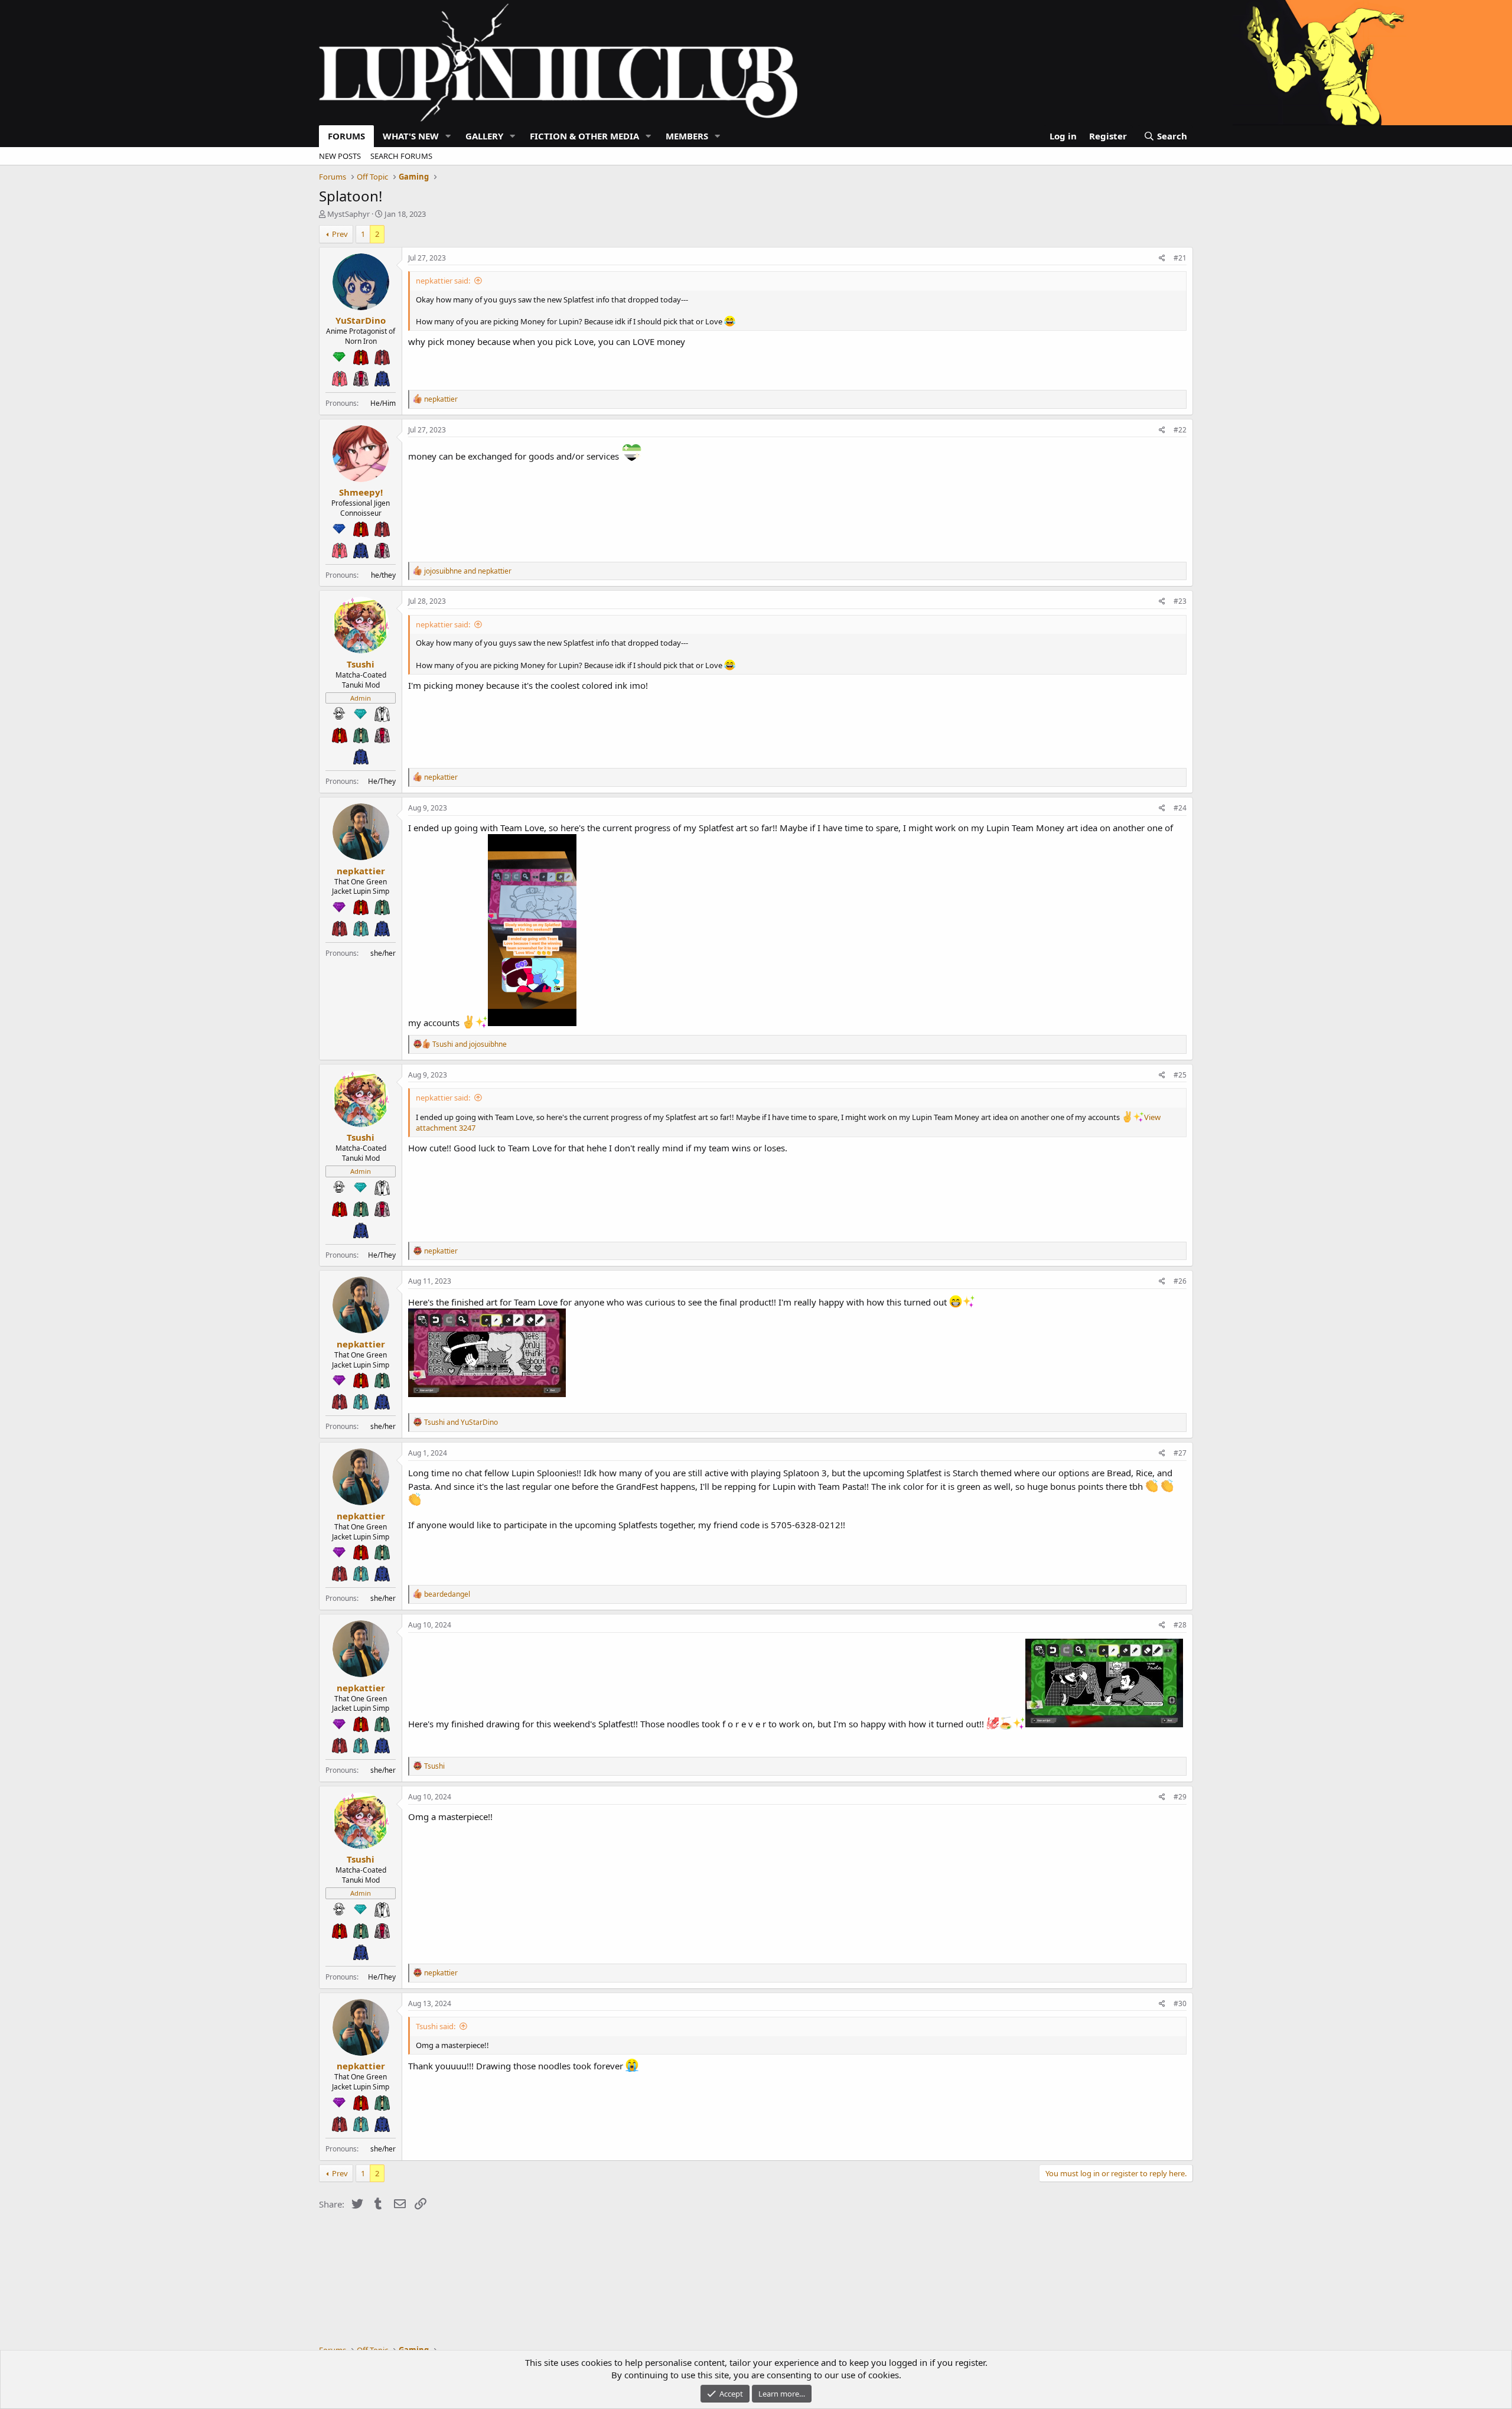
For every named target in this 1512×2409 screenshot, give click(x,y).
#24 (1180, 808)
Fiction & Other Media (584, 136)
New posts (340, 156)
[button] (448, 136)
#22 (1180, 430)
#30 (1180, 2003)
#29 (1180, 1797)
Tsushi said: (436, 2026)
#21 (1180, 258)
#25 (1180, 1075)
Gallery (484, 136)
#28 (1180, 1625)
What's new (411, 136)
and (468, 571)
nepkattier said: (443, 281)
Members (687, 136)
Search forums (401, 156)
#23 (1180, 601)
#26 (1180, 1281)
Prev (340, 234)
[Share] (1162, 258)
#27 (1180, 1453)
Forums (346, 136)
